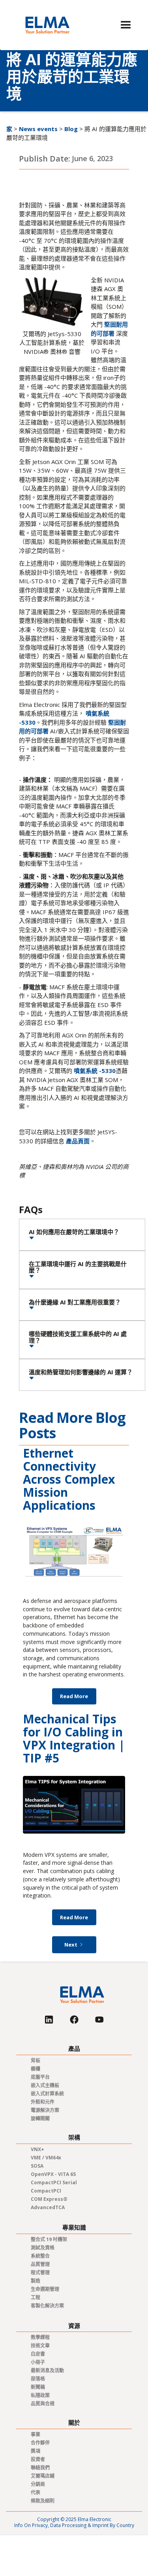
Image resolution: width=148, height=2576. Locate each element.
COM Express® (49, 2199)
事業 (36, 2434)
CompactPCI (46, 2191)
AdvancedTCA (48, 2207)
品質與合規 (43, 2404)
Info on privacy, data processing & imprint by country (74, 2525)
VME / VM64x (46, 2158)
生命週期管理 (45, 2289)
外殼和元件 (43, 2102)
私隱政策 (40, 2395)
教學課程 (40, 2337)
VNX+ (37, 2149)
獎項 (36, 2451)
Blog (71, 129)
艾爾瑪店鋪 (43, 2476)
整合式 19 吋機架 (49, 2239)
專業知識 (74, 2227)
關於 (74, 2423)
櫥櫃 (36, 2069)
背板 (36, 2060)
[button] (126, 25)
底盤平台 (40, 2077)
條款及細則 (43, 2501)
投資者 (38, 2459)
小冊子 (38, 2362)
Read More (74, 1696)
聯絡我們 (40, 2468)
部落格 (38, 2379)
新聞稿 (38, 2387)
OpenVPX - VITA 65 (53, 2174)
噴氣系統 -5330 (95, 1071)
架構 (74, 2137)
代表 (36, 2492)
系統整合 (40, 2256)
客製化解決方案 (47, 2306)
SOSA (37, 2166)
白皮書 (38, 2354)
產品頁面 (78, 1141)
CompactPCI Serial (54, 2182)
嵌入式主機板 (45, 2085)
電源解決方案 (45, 2110)
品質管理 (40, 2264)
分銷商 (38, 2484)
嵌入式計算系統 (47, 2094)
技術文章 (40, 2346)
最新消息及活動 (47, 2370)
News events (38, 129)
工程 (36, 2297)
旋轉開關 (40, 2118)
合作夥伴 (40, 2443)
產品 (74, 2049)
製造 (36, 2281)
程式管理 (40, 2273)
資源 (74, 2326)
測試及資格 (43, 2248)
